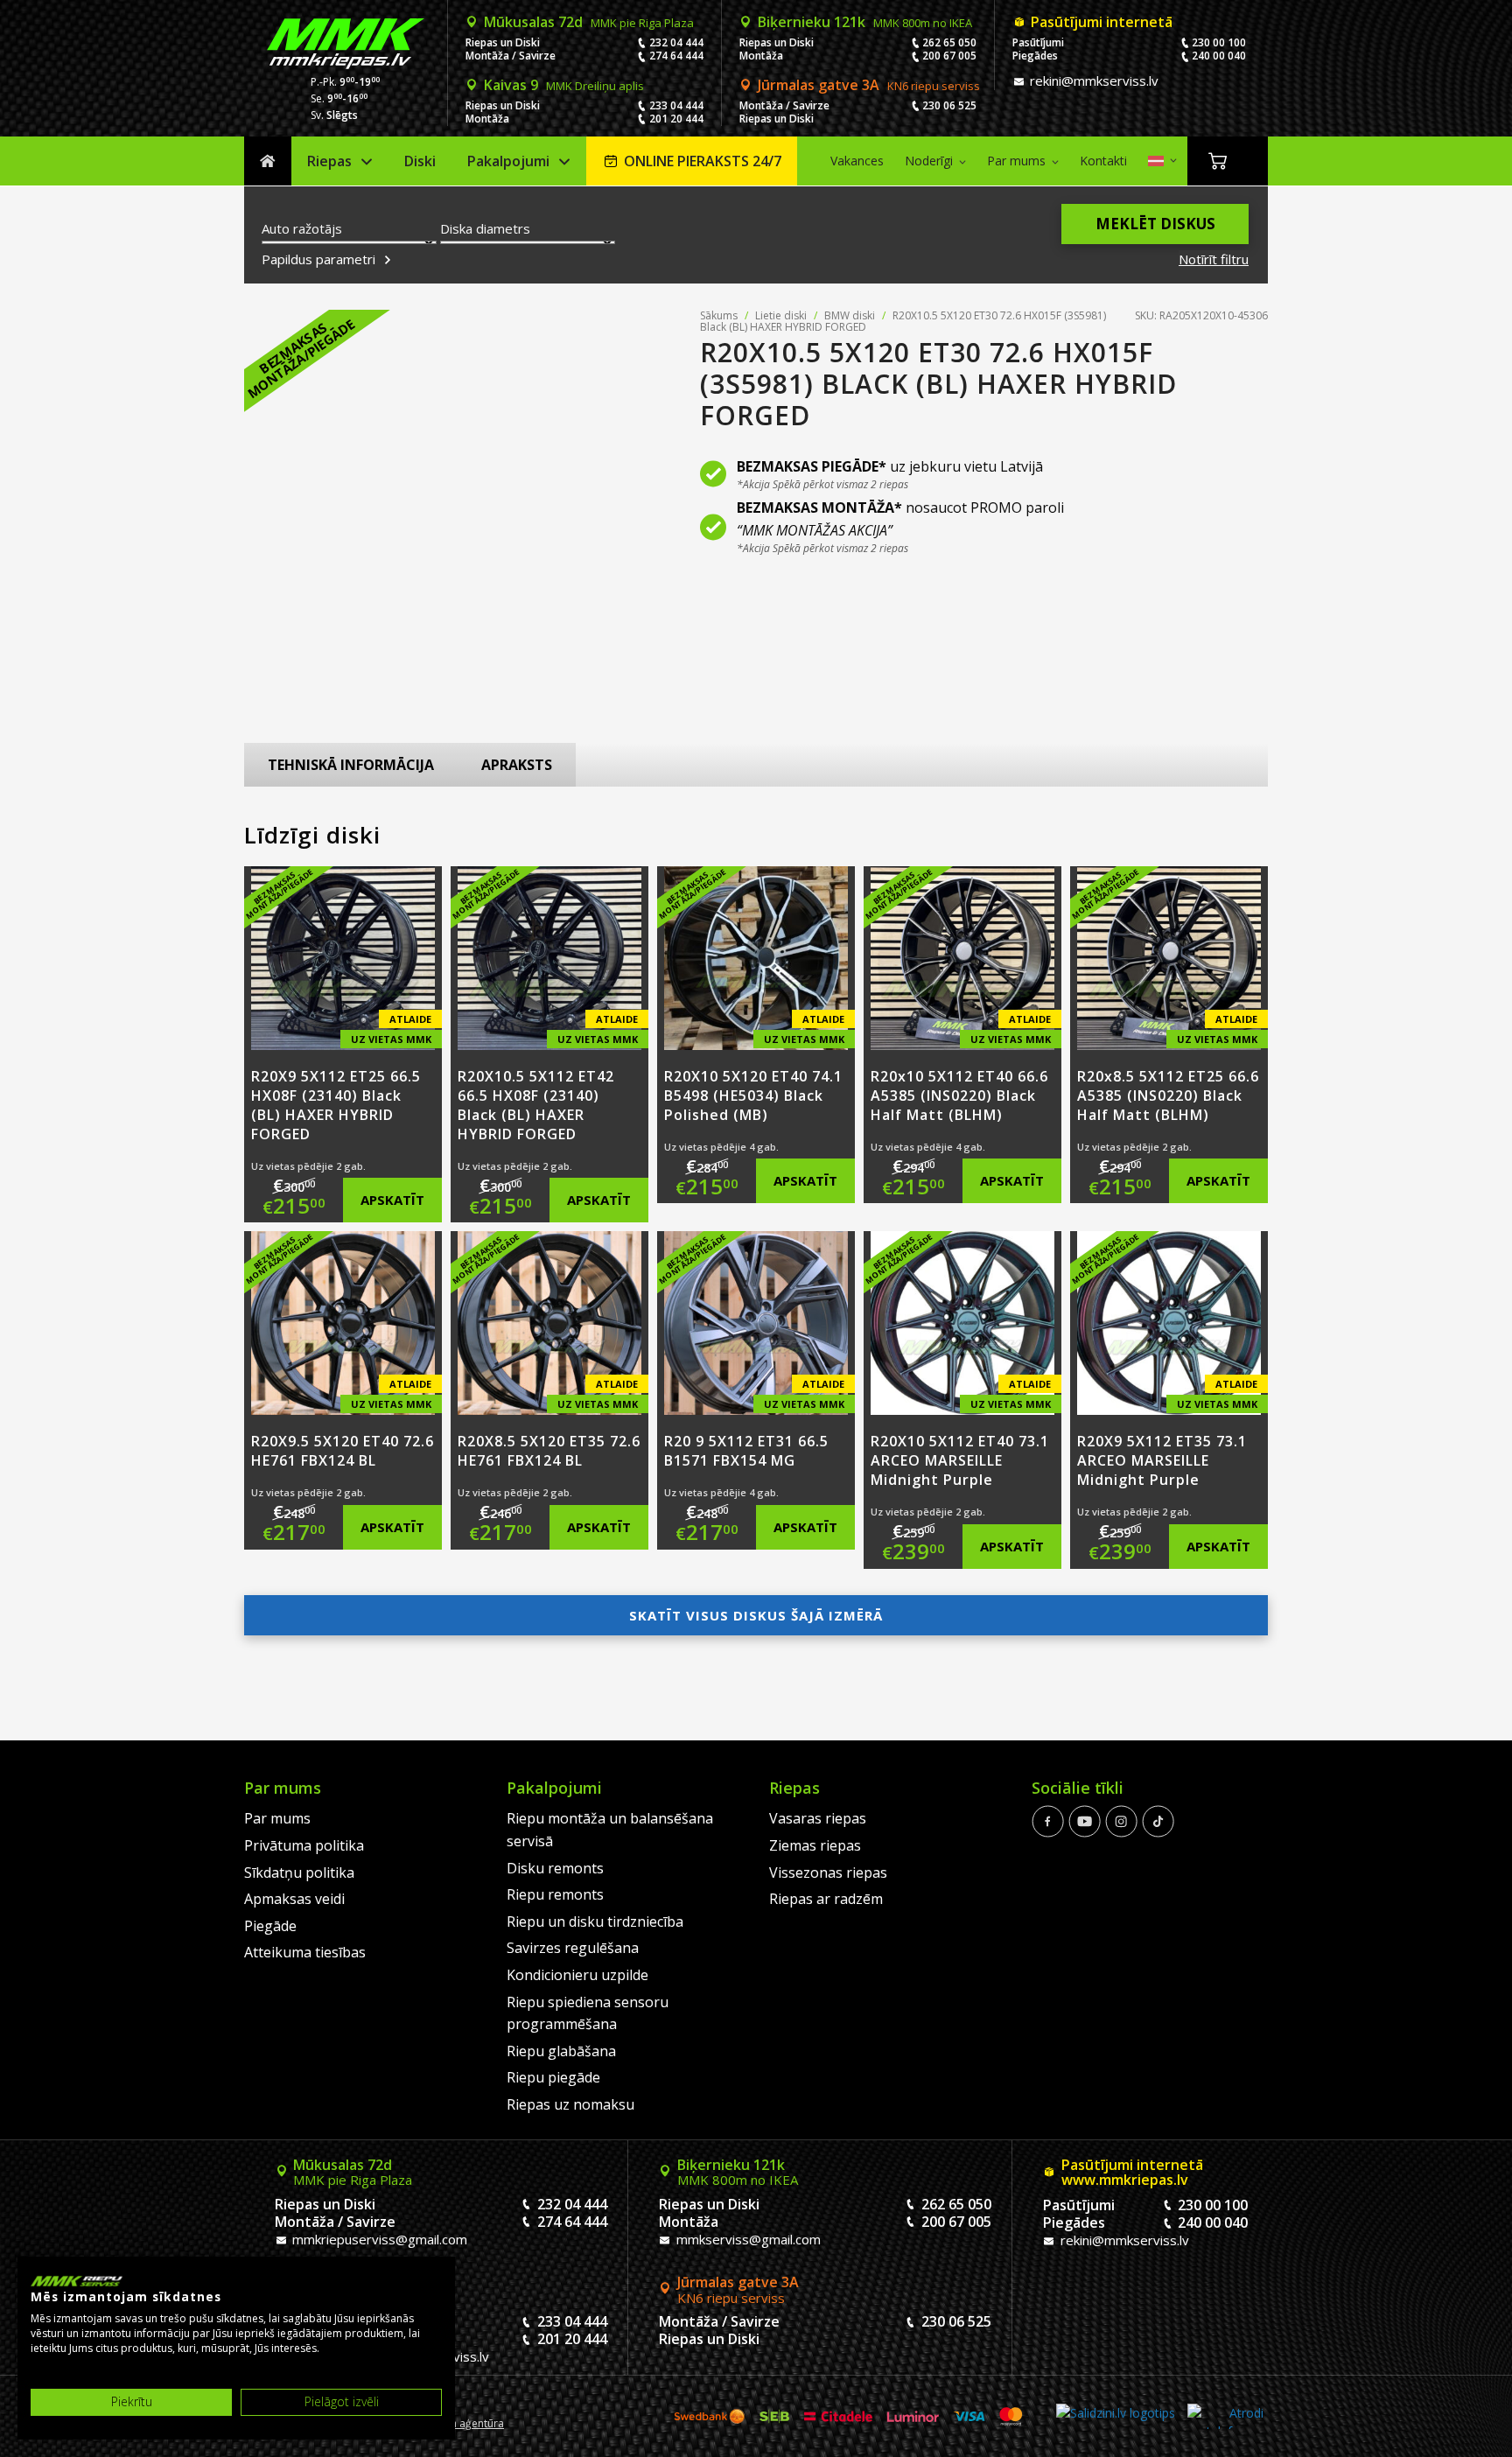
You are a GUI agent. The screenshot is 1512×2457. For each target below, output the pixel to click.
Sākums (268, 161)
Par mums (1016, 161)
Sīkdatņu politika (299, 1872)
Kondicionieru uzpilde (577, 1975)
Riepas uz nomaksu (570, 2104)
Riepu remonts (555, 1894)
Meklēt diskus (1155, 224)
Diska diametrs (485, 228)
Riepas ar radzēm (826, 1899)
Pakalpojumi (508, 161)
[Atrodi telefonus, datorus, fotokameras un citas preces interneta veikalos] (1225, 2416)
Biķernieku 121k (865, 22)
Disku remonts (555, 1868)
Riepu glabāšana (561, 2051)
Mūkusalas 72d (589, 22)
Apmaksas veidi (294, 1899)
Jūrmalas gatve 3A (869, 85)
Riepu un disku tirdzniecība (595, 1921)
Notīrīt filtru (1214, 259)
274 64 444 (676, 56)
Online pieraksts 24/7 (703, 161)
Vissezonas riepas (828, 1872)
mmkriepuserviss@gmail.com (378, 2239)
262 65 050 (949, 42)
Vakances (857, 161)
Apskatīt (392, 1200)
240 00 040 (1219, 56)
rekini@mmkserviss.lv (1092, 80)
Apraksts (517, 765)
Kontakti (1103, 161)
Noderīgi (929, 161)
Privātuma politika (304, 1845)
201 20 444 (676, 119)
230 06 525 (949, 105)
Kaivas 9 (564, 85)
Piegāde (270, 1926)
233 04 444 (676, 105)
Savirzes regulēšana (573, 1948)
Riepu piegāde (553, 2077)
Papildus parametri (320, 259)
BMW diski (850, 315)
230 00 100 (1219, 42)
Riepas (329, 161)
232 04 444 (676, 42)
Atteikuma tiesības (305, 1952)
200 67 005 (949, 56)
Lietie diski (781, 315)
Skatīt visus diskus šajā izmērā (756, 1615)
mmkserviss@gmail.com (747, 2239)
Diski (420, 161)
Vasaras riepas (818, 1818)
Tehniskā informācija (351, 765)
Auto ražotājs (302, 228)
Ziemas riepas (815, 1845)
